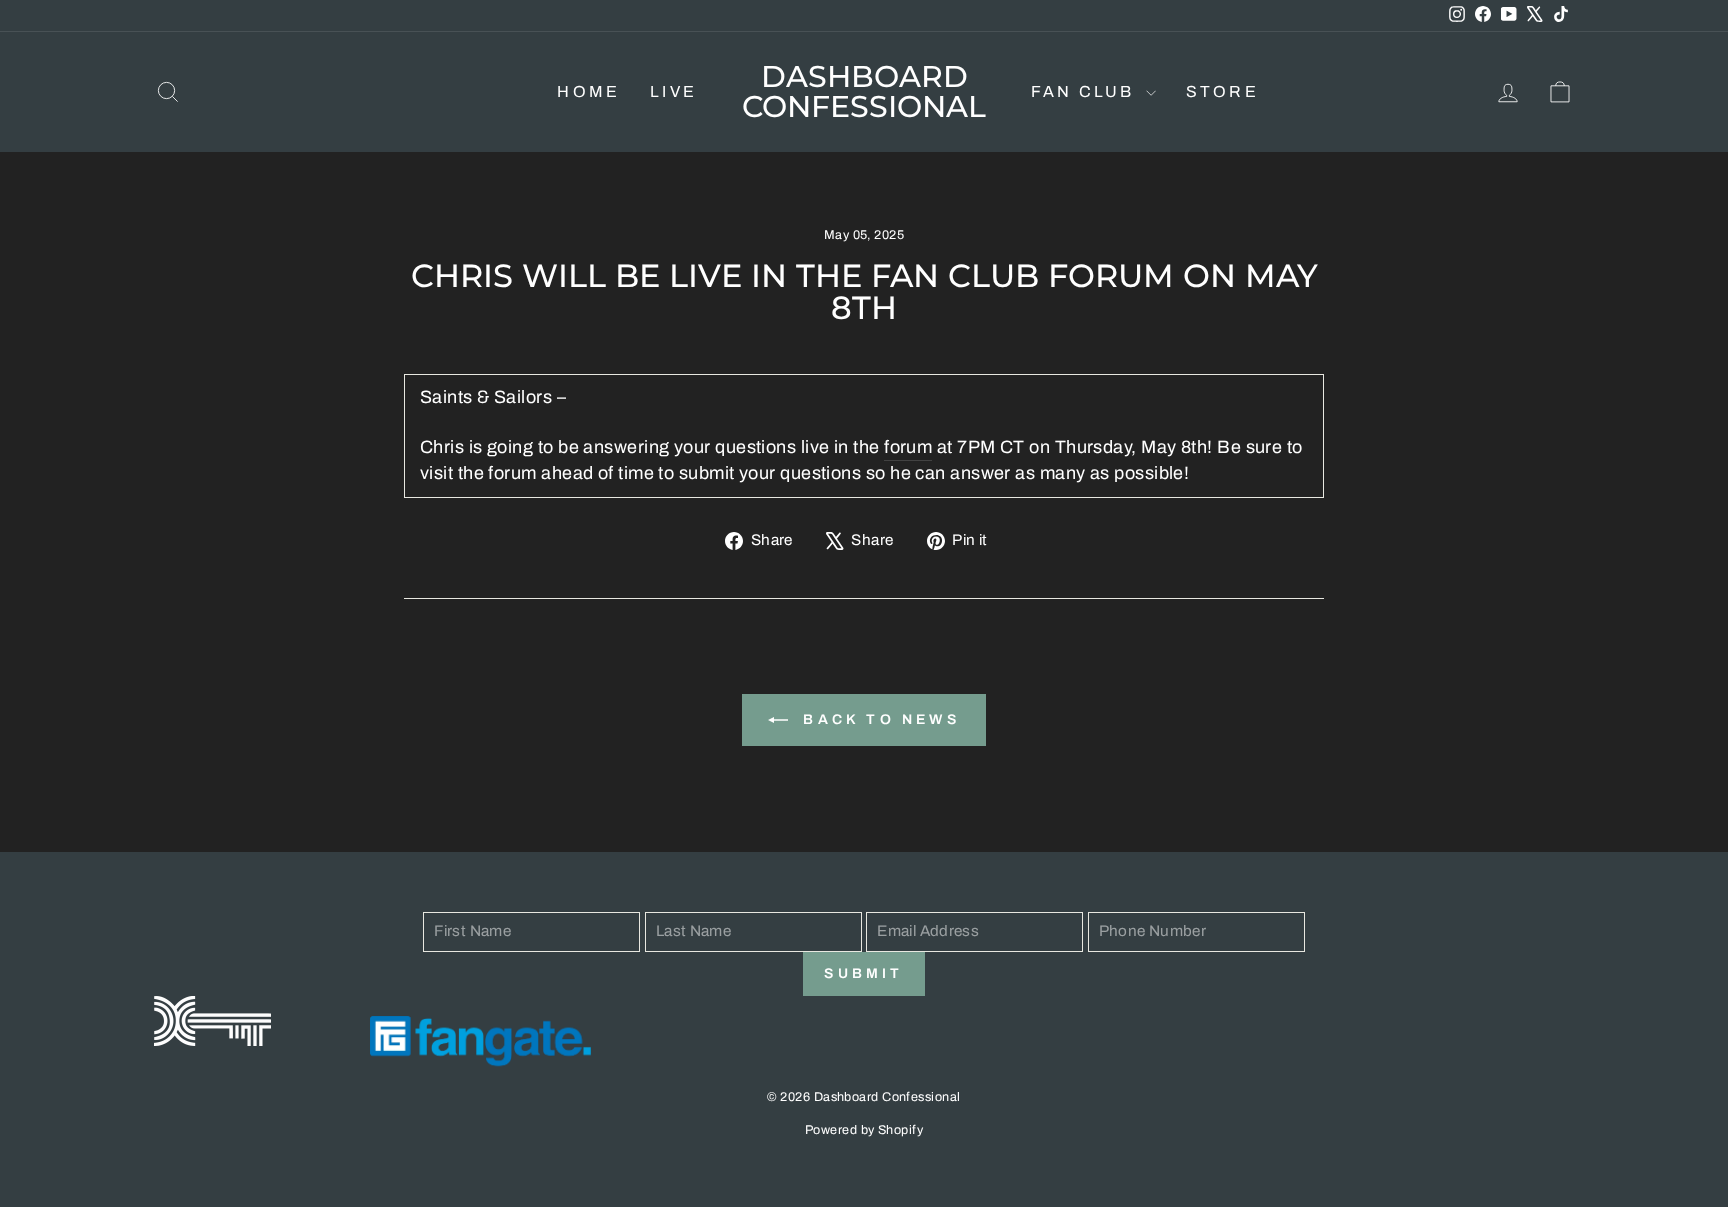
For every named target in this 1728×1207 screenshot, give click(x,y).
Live (673, 91)
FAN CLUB (1086, 91)
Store (1222, 91)
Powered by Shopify (864, 1130)
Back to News (878, 719)
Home (588, 91)
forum (908, 447)
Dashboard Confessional (864, 91)
